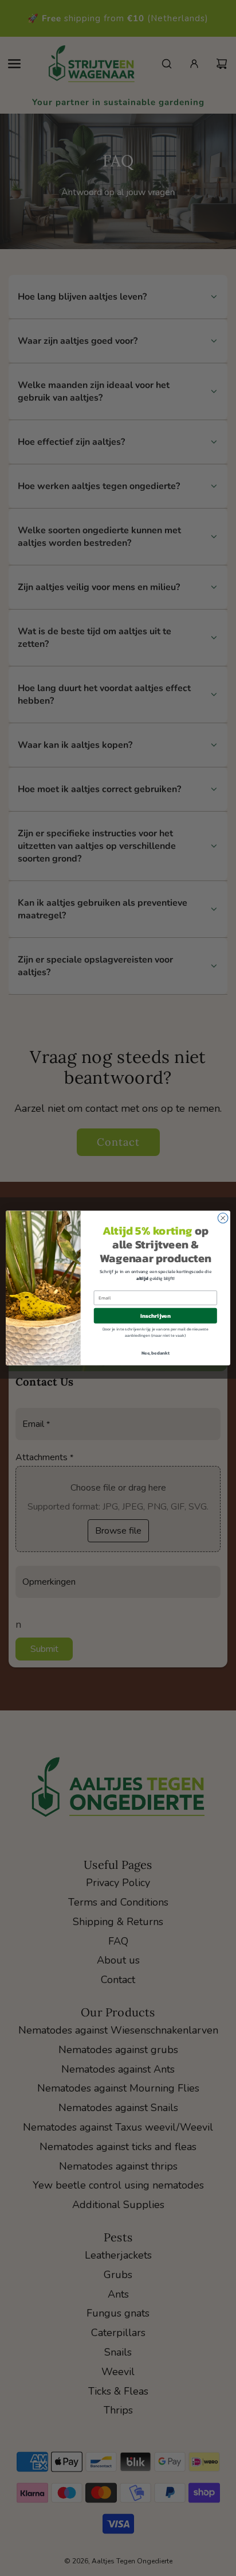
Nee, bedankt (156, 1353)
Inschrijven (156, 1316)
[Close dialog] (223, 1218)
